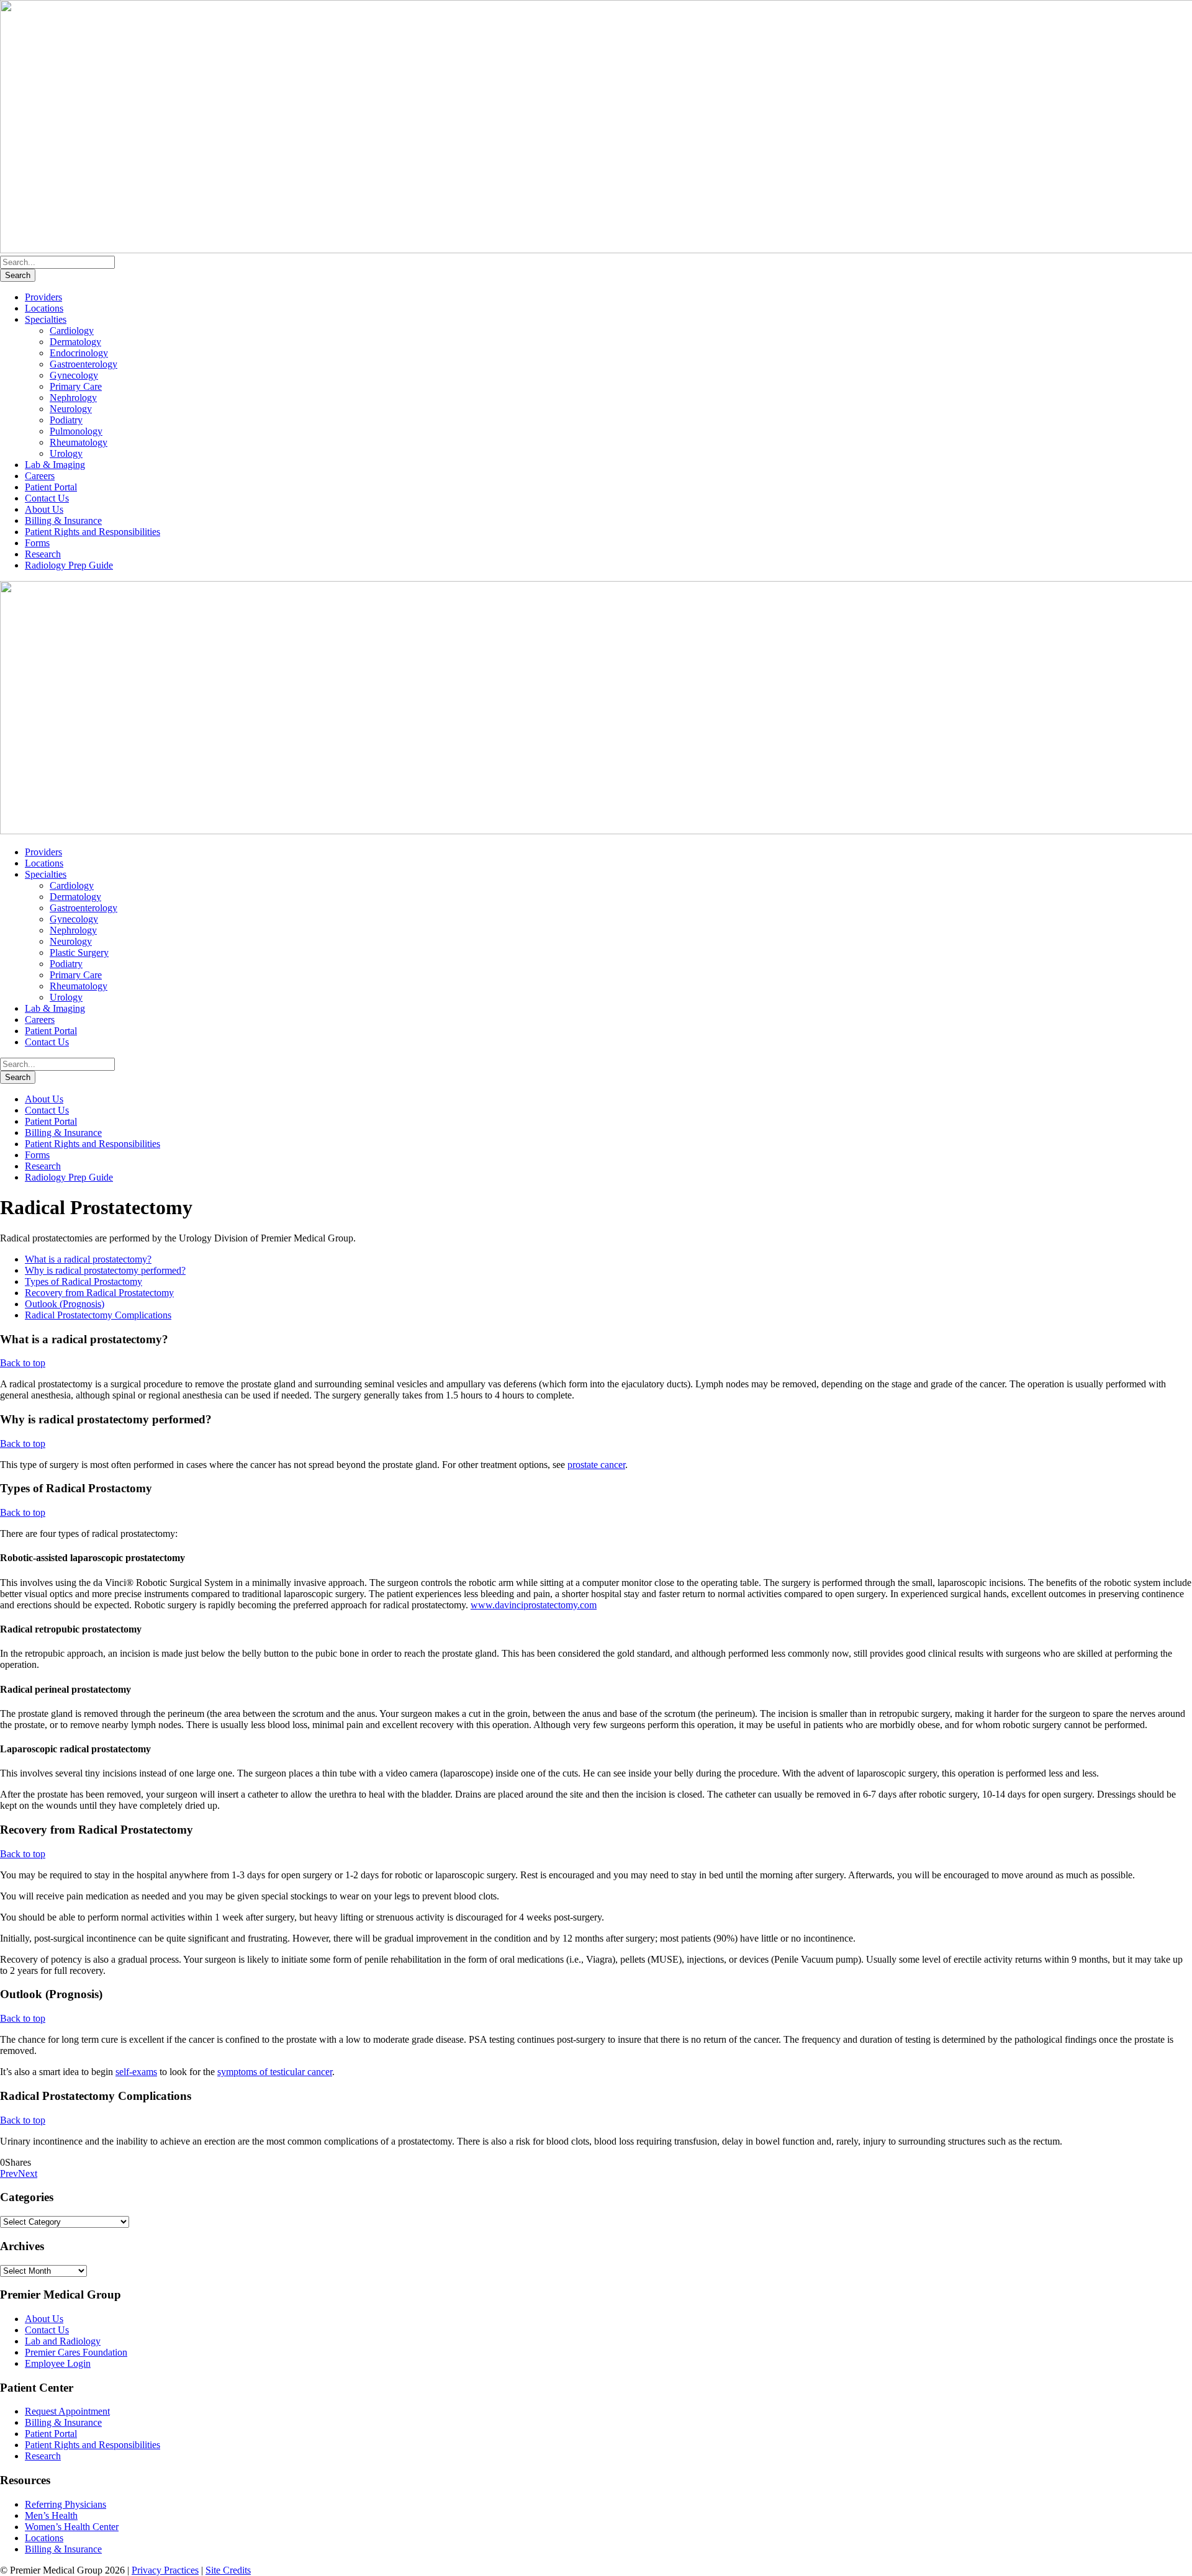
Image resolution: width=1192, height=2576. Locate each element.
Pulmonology (76, 431)
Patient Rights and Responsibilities (93, 532)
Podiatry (66, 420)
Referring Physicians (65, 2504)
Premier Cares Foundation (76, 2352)
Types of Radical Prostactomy (84, 1281)
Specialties (46, 319)
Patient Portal (51, 487)
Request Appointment (67, 2411)
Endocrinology (79, 353)
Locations (44, 308)
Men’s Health (51, 2515)
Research (43, 554)
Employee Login (58, 2363)
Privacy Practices (165, 2570)
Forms (37, 543)
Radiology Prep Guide (69, 565)
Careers (40, 476)
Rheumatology (79, 442)
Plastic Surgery (79, 952)
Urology (66, 453)
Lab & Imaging (55, 465)
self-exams (136, 2072)
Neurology (71, 409)
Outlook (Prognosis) (65, 1304)
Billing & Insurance (63, 520)
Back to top (23, 1363)
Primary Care (76, 386)
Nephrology (73, 398)
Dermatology (75, 342)
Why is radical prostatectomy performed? (105, 1270)
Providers (43, 297)
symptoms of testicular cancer (275, 2072)
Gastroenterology (84, 364)
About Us (44, 509)
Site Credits (228, 2570)
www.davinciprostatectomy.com (534, 1605)
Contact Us (47, 498)
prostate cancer (596, 1465)
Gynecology (74, 375)
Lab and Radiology (63, 2341)
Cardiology (72, 331)
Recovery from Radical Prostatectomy (99, 1293)
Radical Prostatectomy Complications (98, 1315)
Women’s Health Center (72, 2527)
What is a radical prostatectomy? (88, 1259)
